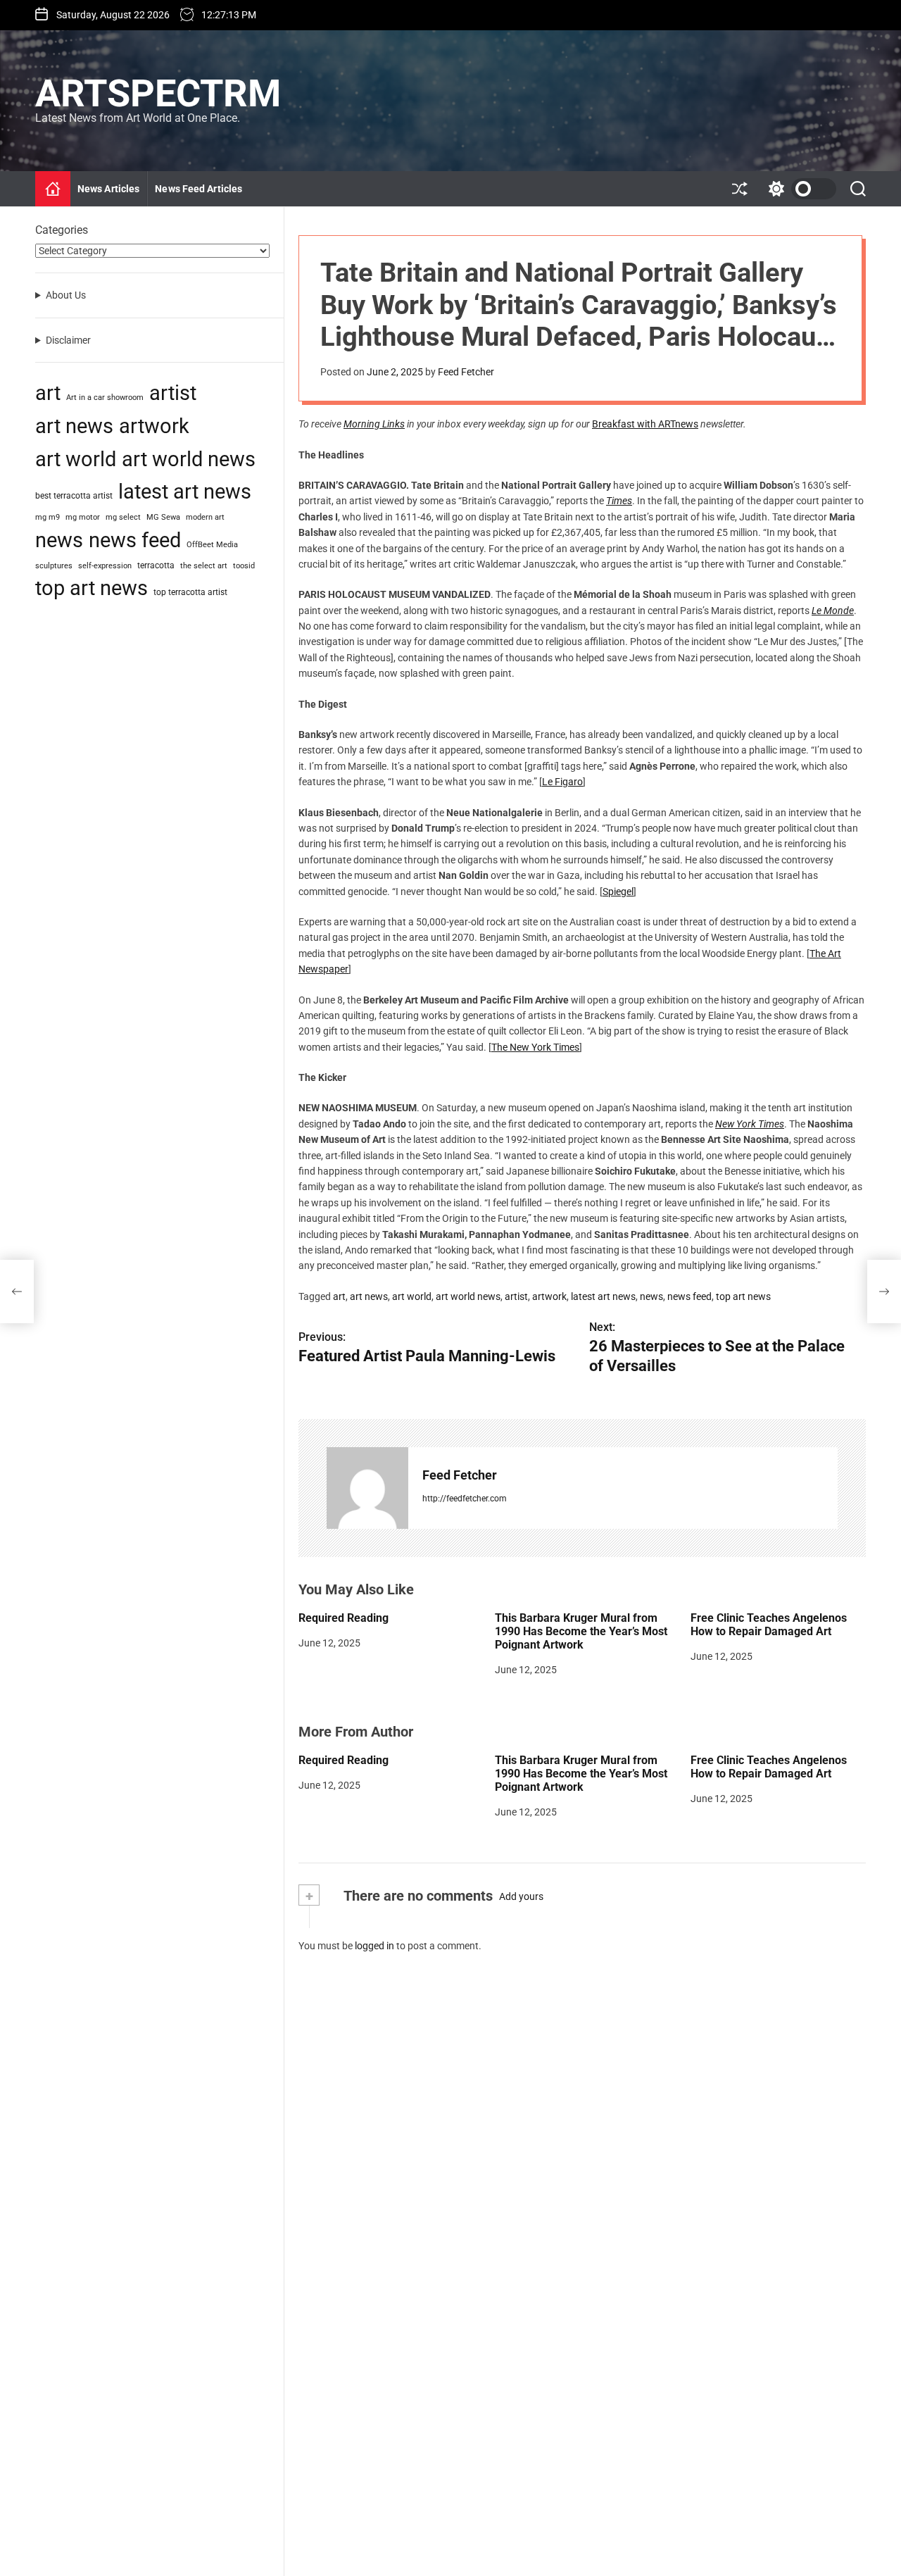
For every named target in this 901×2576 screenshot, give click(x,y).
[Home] (53, 189)
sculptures (54, 566)
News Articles (108, 189)
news (651, 1296)
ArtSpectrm (158, 94)
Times (619, 501)
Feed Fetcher (466, 372)
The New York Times (535, 1047)
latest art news (603, 1296)
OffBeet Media (212, 545)
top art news (743, 1296)
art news (369, 1296)
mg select (123, 517)
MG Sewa (163, 517)
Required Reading (344, 1618)
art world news (468, 1296)
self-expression (105, 566)
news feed (689, 1296)
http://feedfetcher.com (465, 1499)
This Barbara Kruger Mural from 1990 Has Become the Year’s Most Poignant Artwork (581, 1631)
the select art (204, 566)
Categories (62, 230)
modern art (205, 517)
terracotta (156, 565)
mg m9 (48, 517)
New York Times (750, 1124)
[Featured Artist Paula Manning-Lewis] (17, 1292)
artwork (549, 1296)
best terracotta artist (74, 495)
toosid (244, 566)
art (339, 1296)
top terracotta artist (190, 592)
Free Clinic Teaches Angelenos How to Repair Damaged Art (769, 1625)
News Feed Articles (199, 189)
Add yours (521, 1896)
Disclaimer (68, 339)
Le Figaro (562, 782)
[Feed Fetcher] (367, 1488)
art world (412, 1296)
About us (66, 295)
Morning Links (374, 424)
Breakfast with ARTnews (645, 424)
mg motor (83, 517)
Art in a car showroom (105, 398)
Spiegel (618, 892)
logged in (374, 1946)
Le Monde (833, 611)
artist (516, 1296)
